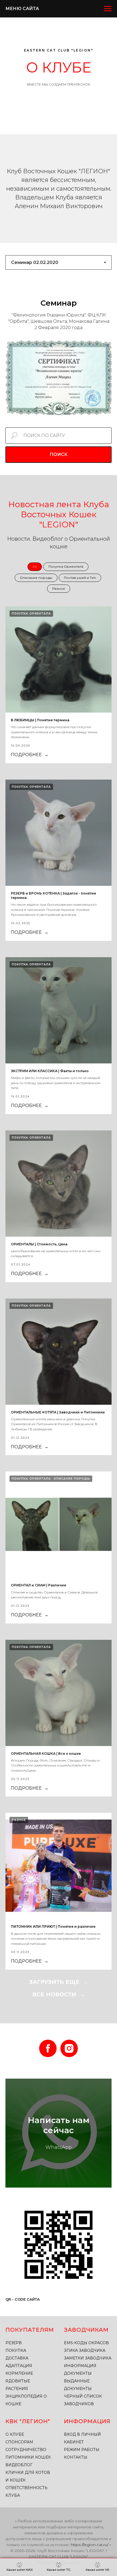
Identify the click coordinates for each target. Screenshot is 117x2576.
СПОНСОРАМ (19, 2442)
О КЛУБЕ (15, 2434)
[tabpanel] (59, 303)
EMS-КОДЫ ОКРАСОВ (86, 2343)
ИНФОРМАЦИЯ (80, 2366)
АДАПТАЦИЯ (19, 2366)
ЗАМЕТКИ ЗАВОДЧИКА (88, 2358)
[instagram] (69, 2048)
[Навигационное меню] (108, 9)
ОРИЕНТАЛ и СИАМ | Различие (39, 1585)
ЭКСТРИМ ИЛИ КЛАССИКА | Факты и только (50, 1071)
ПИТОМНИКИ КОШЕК (28, 2457)
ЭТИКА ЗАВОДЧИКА (85, 2350)
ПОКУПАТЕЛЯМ (30, 2330)
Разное (59, 589)
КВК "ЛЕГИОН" (28, 2421)
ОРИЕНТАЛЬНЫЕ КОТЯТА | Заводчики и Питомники (58, 1412)
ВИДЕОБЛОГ (19, 2465)
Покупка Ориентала (66, 566)
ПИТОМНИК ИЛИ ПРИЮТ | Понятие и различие (53, 1926)
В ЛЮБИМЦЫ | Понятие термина (40, 720)
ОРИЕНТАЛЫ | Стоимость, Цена (39, 1244)
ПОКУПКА (16, 2350)
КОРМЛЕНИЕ (19, 2373)
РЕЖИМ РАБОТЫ (82, 2450)
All (35, 566)
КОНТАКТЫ (76, 2457)
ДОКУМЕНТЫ (78, 2373)
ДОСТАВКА (17, 2358)
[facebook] (48, 2048)
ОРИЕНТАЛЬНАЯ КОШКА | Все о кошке (46, 1754)
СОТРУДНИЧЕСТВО (26, 2450)
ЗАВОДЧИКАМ (86, 2330)
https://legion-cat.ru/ (90, 2545)
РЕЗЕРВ (14, 2343)
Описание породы (36, 578)
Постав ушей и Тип (80, 578)
